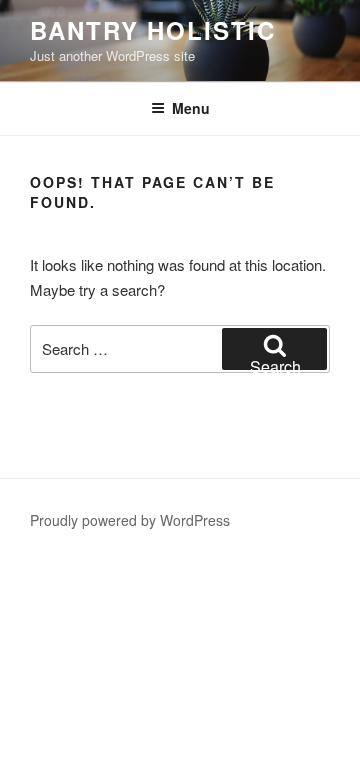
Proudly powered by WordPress (130, 520)
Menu (191, 108)
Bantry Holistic (153, 30)
